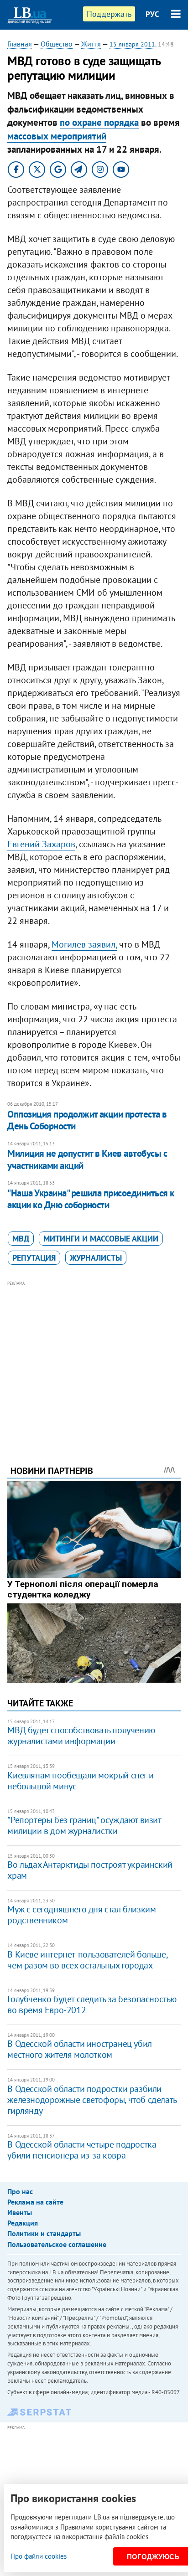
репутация (34, 1258)
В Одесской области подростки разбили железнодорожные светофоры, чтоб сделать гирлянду (92, 2100)
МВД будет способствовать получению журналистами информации (81, 1736)
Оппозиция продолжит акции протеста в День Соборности (87, 1120)
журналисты (96, 1258)
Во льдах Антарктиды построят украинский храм (90, 1870)
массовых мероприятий (57, 136)
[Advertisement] (94, 1360)
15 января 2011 (132, 44)
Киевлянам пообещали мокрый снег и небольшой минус (80, 1781)
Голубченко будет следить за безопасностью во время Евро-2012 (92, 2004)
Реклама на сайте (35, 2202)
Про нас (20, 2191)
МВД (21, 1239)
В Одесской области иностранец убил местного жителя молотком (79, 2049)
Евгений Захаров (41, 844)
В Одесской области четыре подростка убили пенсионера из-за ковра (82, 2150)
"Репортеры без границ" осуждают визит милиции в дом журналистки (84, 1825)
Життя (91, 44)
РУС (152, 14)
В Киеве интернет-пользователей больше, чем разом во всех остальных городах (87, 1960)
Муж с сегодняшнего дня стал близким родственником (81, 1915)
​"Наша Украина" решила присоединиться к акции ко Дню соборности (91, 1199)
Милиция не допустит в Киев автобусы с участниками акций (87, 1159)
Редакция (23, 2223)
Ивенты (20, 2212)
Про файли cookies (39, 2556)
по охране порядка (99, 122)
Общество (57, 44)
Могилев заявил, (84, 944)
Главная (20, 44)
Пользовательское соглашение (57, 2244)
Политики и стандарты (44, 2233)
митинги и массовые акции (101, 1239)
